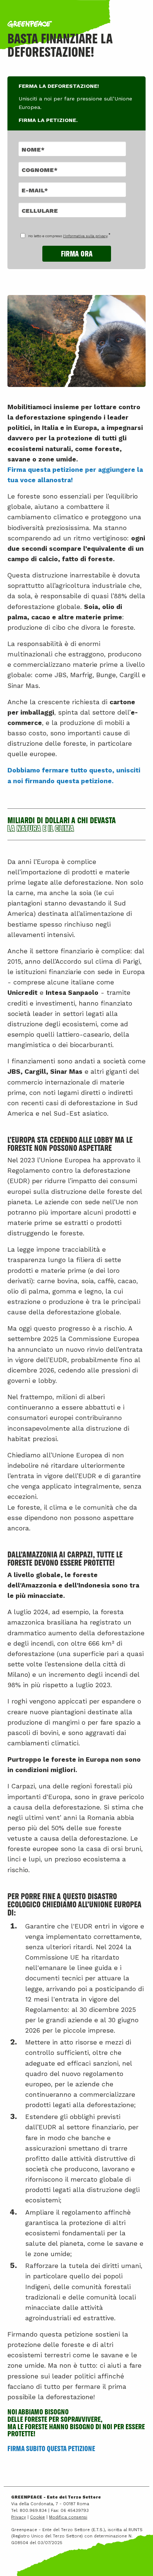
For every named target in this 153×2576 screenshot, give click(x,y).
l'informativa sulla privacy (85, 236)
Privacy (19, 2517)
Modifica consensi (68, 2517)
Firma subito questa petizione (51, 2448)
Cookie (38, 2517)
